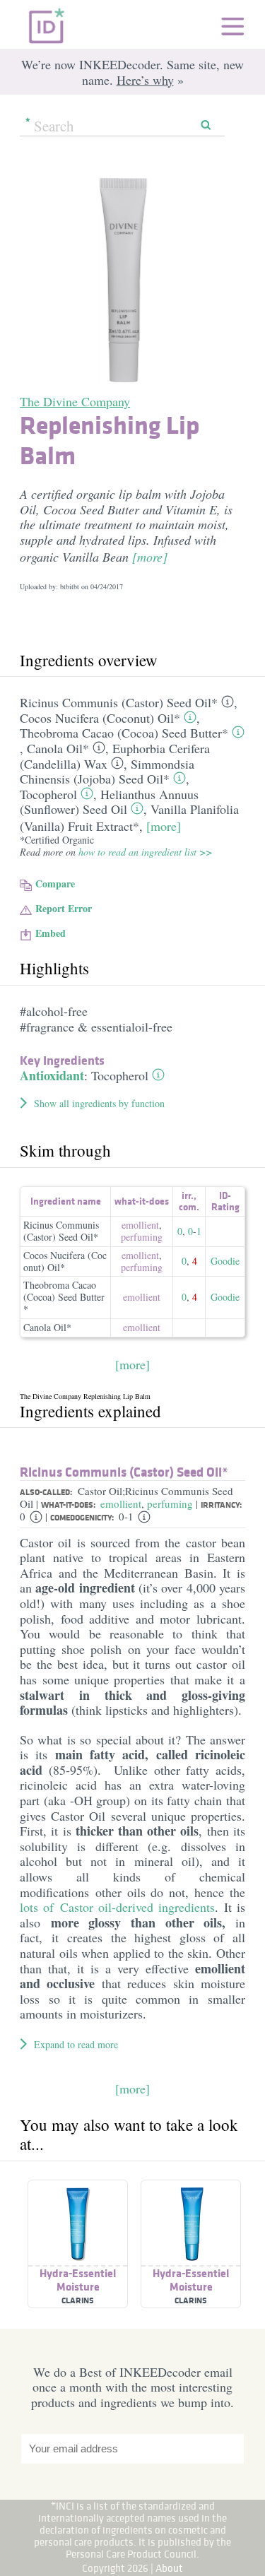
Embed (51, 933)
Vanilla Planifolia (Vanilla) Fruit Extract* (129, 817)
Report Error (64, 908)
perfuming (142, 1237)
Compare (55, 884)
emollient (140, 1225)
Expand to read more (76, 2044)
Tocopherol (48, 794)
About (169, 2568)
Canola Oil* (58, 748)
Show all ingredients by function (99, 1103)
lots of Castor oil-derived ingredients (117, 1907)
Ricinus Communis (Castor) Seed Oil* (119, 702)
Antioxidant (52, 1075)
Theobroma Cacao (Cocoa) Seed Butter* (124, 733)
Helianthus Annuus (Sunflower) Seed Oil (109, 802)
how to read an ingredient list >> (145, 852)
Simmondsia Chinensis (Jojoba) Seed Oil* (107, 772)
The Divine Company (75, 401)
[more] (150, 557)
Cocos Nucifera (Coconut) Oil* (100, 718)
